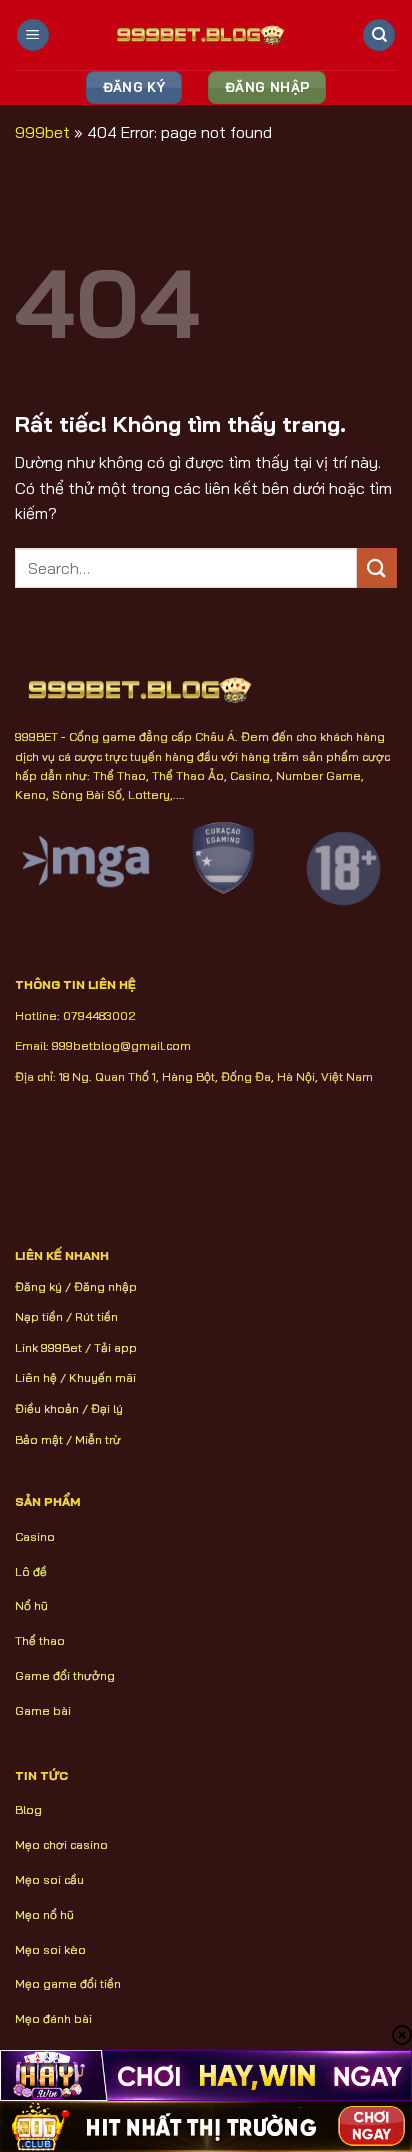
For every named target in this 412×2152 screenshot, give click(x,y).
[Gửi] (377, 567)
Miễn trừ (98, 1439)
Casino (35, 1536)
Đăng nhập (105, 1286)
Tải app (115, 1347)
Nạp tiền (39, 1316)
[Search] (379, 35)
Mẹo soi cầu (49, 1879)
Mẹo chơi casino (61, 1844)
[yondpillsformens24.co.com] (206, 35)
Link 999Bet (48, 1347)
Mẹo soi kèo (50, 1949)
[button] (33, 35)
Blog (28, 1809)
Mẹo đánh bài (53, 2018)
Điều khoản (47, 1408)
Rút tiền (96, 1316)
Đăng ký (38, 1286)
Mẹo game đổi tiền (68, 1983)
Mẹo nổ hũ (44, 1914)
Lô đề (31, 1571)
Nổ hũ (31, 1605)
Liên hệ (36, 1377)
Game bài (43, 1710)
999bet (42, 132)
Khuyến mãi (102, 1377)
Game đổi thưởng (65, 1675)
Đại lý (107, 1408)
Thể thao (40, 1640)
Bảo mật (39, 1439)
